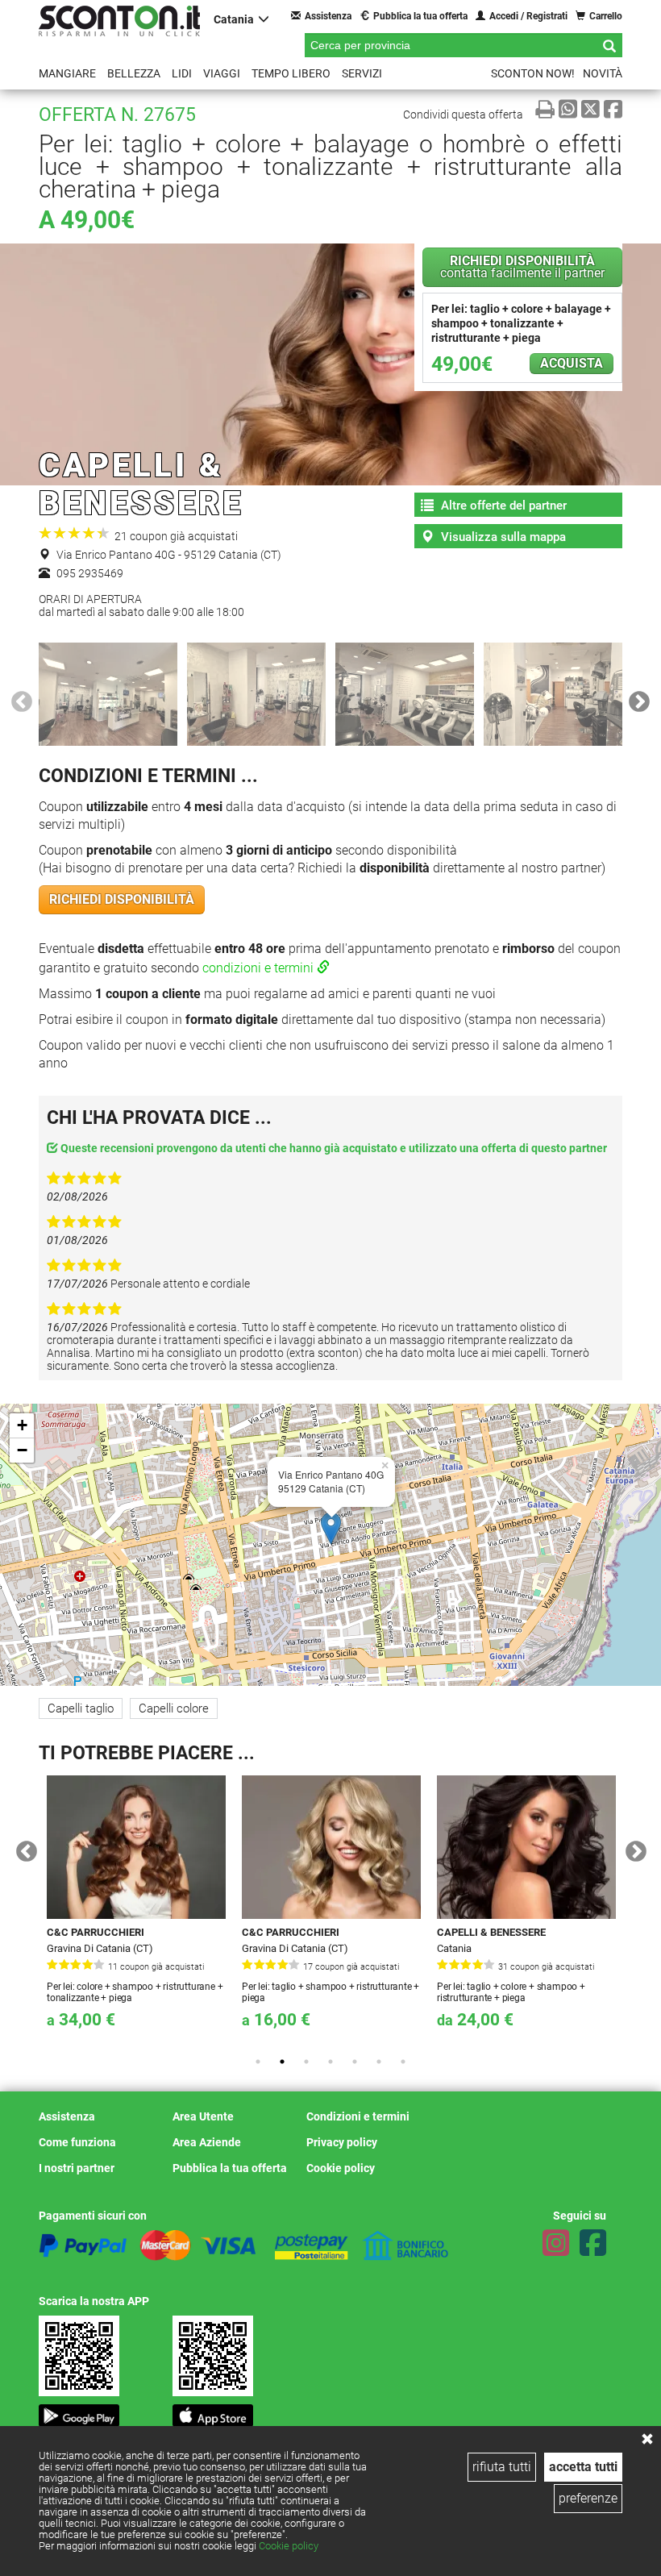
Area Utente (203, 2116)
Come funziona (77, 2142)
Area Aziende (207, 2142)
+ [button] (22, 1425)
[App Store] (213, 2411)
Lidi (182, 73)
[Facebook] (593, 2243)
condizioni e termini (260, 968)
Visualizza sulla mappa (502, 537)
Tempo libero (291, 73)
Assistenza (328, 16)
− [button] (22, 1450)
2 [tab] (282, 2062)
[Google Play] (79, 2411)
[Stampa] (545, 109)
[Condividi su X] (590, 109)
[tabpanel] (136, 1910)
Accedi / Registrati (528, 16)
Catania (234, 19)
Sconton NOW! (533, 73)
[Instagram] (556, 2243)
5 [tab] (355, 2062)
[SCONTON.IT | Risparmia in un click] (119, 21)
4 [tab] (330, 2062)
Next (635, 698)
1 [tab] (258, 2062)
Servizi (362, 73)
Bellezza (134, 73)
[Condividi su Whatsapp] (568, 109)
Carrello (606, 16)
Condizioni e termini (358, 2116)
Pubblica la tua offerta (420, 16)
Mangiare (67, 73)
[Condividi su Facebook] (613, 109)
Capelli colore (174, 1708)
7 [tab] (403, 2062)
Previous (18, 698)
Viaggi (222, 73)
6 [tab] (379, 2062)
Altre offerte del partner (502, 506)
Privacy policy (342, 2142)
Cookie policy (289, 2546)
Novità (603, 73)
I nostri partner (77, 2168)
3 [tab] (306, 2062)
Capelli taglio (81, 1708)
